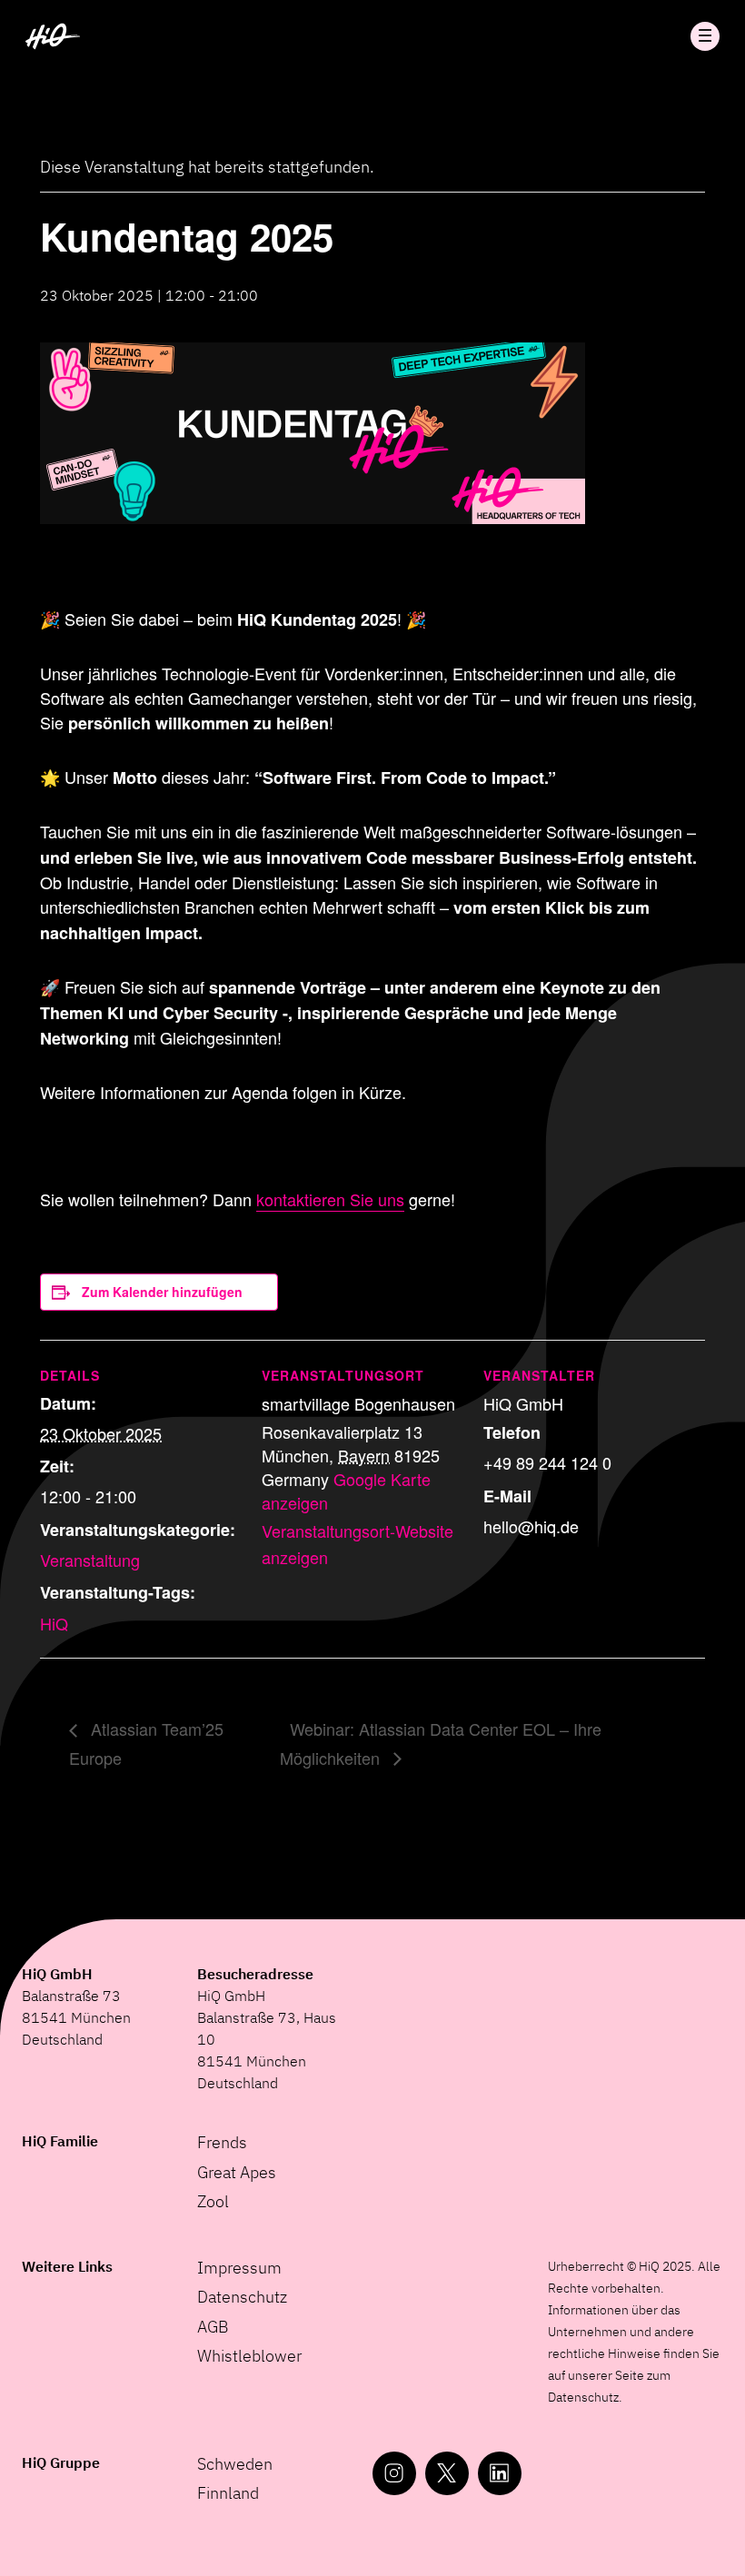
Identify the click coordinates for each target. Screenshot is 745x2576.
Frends (222, 2142)
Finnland (228, 2493)
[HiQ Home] (53, 36)
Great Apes (237, 2172)
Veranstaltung (90, 1560)
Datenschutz (242, 2297)
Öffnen (705, 36)
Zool (213, 2201)
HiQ (54, 1623)
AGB (213, 2327)
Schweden (235, 2464)
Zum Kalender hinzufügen (162, 1292)
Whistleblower (249, 2356)
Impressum (239, 2268)
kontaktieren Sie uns (330, 1199)
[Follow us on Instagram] (394, 2473)
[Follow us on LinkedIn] (500, 2473)
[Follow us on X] (447, 2473)
